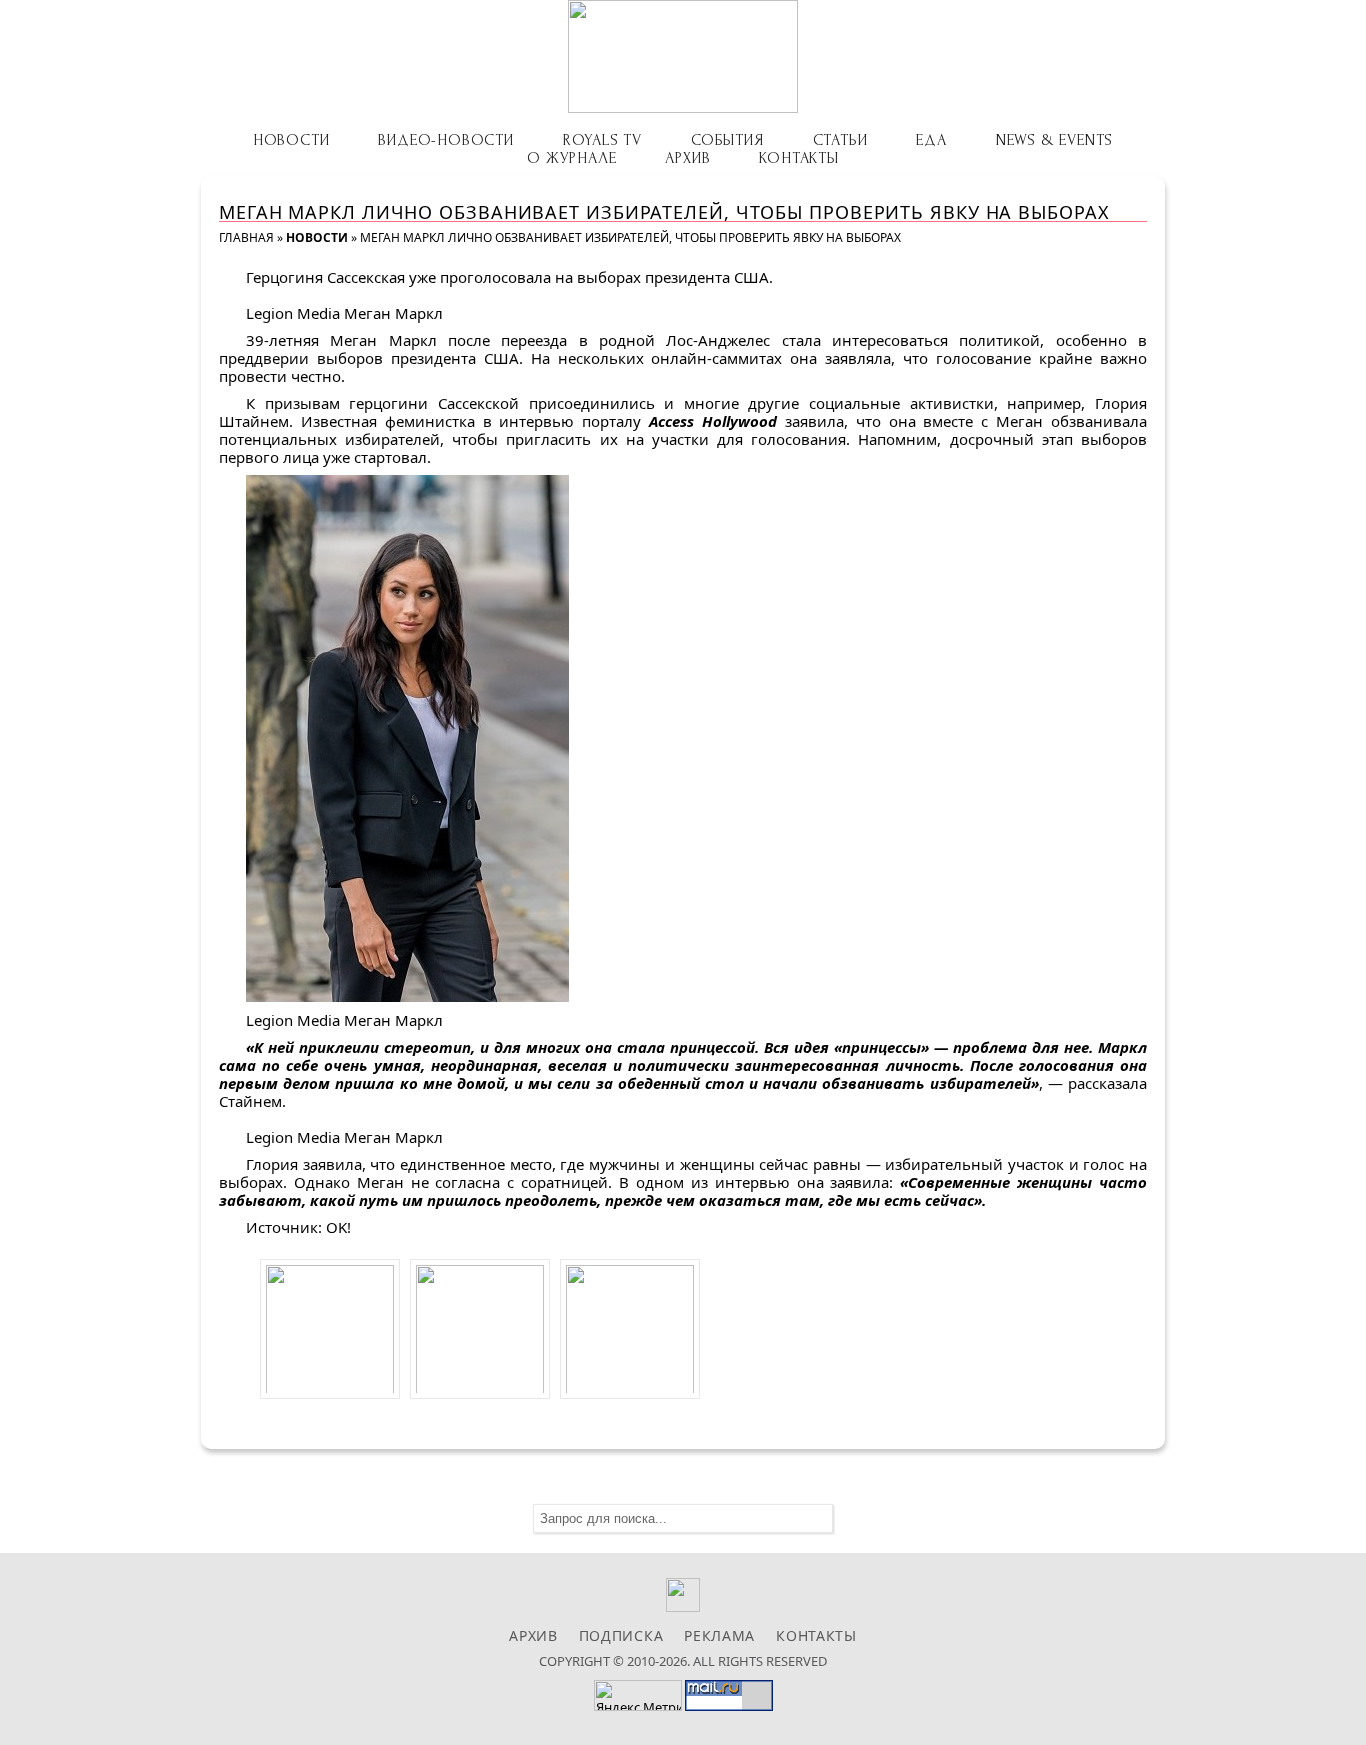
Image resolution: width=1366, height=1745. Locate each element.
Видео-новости (445, 140)
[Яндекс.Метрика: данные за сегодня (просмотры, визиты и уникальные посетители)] (638, 1695)
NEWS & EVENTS (1054, 140)
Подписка (621, 1635)
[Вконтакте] (683, 1606)
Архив (687, 158)
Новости (291, 140)
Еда (931, 140)
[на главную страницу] (683, 56)
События (727, 140)
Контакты (798, 158)
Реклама (719, 1635)
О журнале (571, 158)
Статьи (840, 140)
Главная (246, 237)
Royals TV (602, 140)
